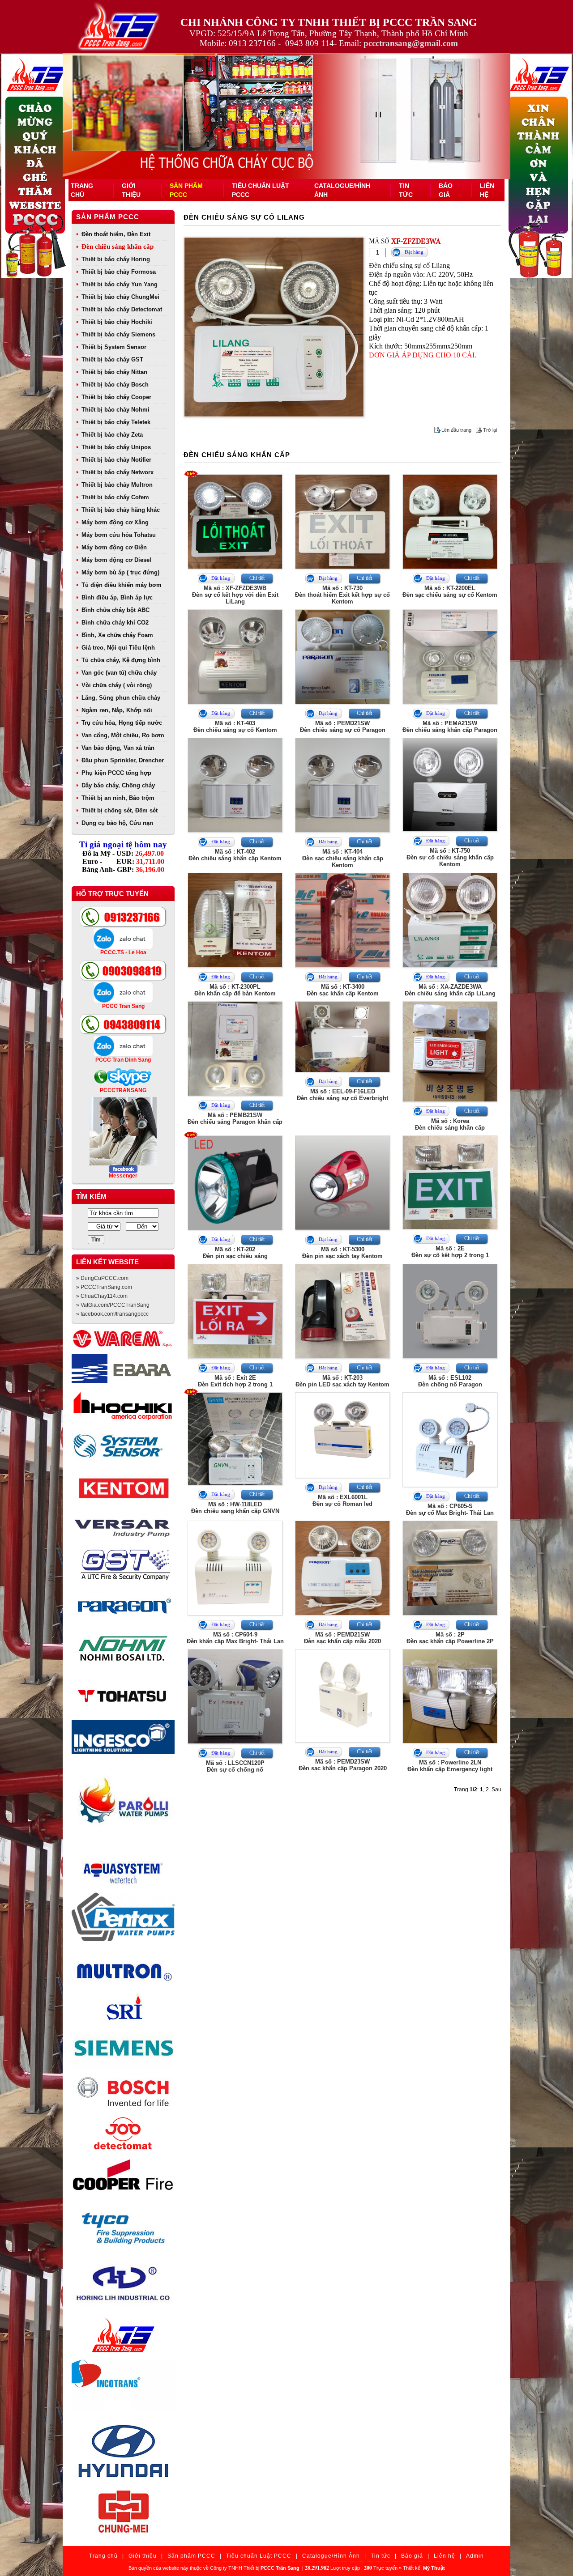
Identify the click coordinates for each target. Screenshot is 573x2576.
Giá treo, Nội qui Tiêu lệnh (118, 648)
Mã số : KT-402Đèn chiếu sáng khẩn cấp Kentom (235, 855)
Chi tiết (257, 578)
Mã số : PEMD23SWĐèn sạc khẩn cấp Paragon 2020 (343, 1765)
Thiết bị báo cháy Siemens (118, 334)
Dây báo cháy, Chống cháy (118, 785)
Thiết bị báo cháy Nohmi (115, 410)
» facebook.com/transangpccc (112, 1314)
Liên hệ (445, 2556)
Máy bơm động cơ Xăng (115, 522)
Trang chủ (103, 2556)
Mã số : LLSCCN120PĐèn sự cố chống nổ (235, 1766)
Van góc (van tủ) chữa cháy (119, 673)
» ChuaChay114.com (102, 1296)
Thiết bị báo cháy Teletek (116, 422)
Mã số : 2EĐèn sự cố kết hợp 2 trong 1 (450, 1252)
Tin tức (381, 2556)
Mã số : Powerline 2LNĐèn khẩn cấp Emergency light (450, 1766)
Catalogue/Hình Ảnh (331, 2556)
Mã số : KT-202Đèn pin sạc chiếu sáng (235, 1253)
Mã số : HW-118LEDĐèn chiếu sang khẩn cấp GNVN (235, 1508)
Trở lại (490, 430)
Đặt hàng (414, 252)
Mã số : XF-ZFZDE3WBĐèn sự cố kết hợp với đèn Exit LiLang (235, 595)
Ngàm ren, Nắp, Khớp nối (117, 710)
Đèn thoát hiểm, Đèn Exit (116, 234)
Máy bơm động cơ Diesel (116, 560)
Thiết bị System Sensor (114, 347)
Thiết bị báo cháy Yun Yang (120, 284)
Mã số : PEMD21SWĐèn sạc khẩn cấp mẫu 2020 (342, 1638)
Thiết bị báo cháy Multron (117, 485)
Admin (475, 2556)
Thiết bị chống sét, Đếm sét (120, 810)
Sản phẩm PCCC (108, 217)
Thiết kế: (424, 2568)
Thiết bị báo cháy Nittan (114, 372)
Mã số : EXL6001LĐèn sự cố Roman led (342, 1501)
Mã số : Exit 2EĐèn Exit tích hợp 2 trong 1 (235, 1381)
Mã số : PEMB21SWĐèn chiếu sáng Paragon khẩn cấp (235, 1118)
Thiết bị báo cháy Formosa (119, 272)
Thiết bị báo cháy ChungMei (120, 297)
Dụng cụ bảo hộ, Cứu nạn (117, 823)
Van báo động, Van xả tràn (118, 748)
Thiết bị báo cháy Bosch (115, 385)
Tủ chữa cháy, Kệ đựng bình (121, 660)
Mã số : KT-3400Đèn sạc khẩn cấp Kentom (343, 990)
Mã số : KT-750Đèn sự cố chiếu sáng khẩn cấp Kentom (450, 857)
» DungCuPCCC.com (102, 1278)
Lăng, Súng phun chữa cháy (121, 698)
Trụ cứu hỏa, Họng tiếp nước (122, 723)
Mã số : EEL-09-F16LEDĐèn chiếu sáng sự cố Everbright (342, 1095)
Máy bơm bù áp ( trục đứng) (120, 572)
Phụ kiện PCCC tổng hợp (116, 773)
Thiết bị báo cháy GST (112, 359)
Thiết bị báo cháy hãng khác (121, 510)
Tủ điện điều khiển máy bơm (122, 585)
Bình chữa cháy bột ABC (115, 610)
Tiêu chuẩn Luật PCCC (259, 2556)
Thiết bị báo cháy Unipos (116, 447)
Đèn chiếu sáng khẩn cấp (118, 247)
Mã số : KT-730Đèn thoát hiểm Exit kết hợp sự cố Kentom (342, 595)
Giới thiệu (143, 2556)
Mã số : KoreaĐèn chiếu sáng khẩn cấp (450, 1124)
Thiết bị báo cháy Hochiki (117, 322)
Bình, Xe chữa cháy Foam (117, 635)
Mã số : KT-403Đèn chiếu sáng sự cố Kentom (235, 727)
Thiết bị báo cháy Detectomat (122, 309)
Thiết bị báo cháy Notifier (116, 460)
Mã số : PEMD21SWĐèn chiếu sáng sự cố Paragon (343, 727)
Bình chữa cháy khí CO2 (115, 623)
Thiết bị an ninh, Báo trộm (118, 798)
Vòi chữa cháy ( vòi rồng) (117, 685)
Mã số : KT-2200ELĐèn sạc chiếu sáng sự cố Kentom (450, 591)
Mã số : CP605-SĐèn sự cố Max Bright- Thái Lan (450, 1509)
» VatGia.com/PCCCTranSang (113, 1305)
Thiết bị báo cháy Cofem (115, 497)
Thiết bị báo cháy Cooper (116, 397)
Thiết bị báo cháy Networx (118, 472)
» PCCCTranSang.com (104, 1287)
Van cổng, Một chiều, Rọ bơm (123, 735)
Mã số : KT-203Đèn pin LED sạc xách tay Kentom (342, 1381)
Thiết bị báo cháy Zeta (112, 435)
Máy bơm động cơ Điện (114, 547)
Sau (496, 1790)
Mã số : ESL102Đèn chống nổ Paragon (450, 1381)
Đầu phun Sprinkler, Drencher (123, 760)
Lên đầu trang (456, 430)
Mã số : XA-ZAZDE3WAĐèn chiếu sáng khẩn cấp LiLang (450, 990)
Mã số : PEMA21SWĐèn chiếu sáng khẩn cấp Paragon (450, 727)
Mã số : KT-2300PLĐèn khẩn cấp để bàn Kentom (235, 990)
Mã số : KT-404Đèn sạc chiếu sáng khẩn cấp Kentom (343, 858)
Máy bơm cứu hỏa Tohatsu (119, 535)
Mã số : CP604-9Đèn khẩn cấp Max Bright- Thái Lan (235, 1638)
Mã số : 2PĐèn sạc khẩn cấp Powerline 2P (450, 1638)
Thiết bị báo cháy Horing (116, 259)
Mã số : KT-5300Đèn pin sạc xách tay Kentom (342, 1253)
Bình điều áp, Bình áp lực (117, 597)
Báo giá (412, 2556)
